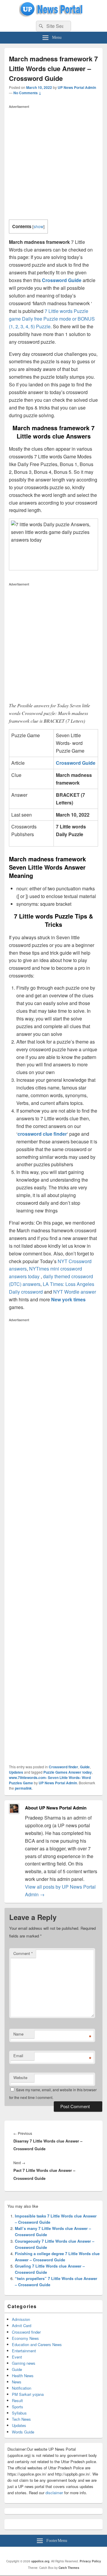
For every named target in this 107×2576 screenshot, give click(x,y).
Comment (23, 1953)
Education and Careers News (37, 2344)
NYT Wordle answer (75, 1292)
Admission (21, 2319)
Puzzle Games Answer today (68, 1772)
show (38, 226)
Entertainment (24, 2351)
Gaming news (24, 2363)
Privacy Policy (90, 2561)
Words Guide (23, 2432)
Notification (22, 2388)
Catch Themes (69, 2568)
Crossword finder (63, 1767)
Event (17, 2357)
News (17, 2382)
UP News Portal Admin (77, 87)
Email (18, 2056)
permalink (23, 1788)
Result (17, 2400)
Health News (23, 2376)
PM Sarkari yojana (28, 2394)
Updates (16, 1772)
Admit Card (22, 2325)
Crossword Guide (62, 280)
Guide (85, 1767)
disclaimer (54, 2493)
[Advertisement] (53, 164)
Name (18, 2034)
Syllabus (19, 2413)
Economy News (25, 2338)
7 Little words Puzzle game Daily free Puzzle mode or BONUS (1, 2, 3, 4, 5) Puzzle (52, 319)
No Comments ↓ (27, 93)
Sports (18, 2407)
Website (20, 2077)
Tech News (21, 2419)
